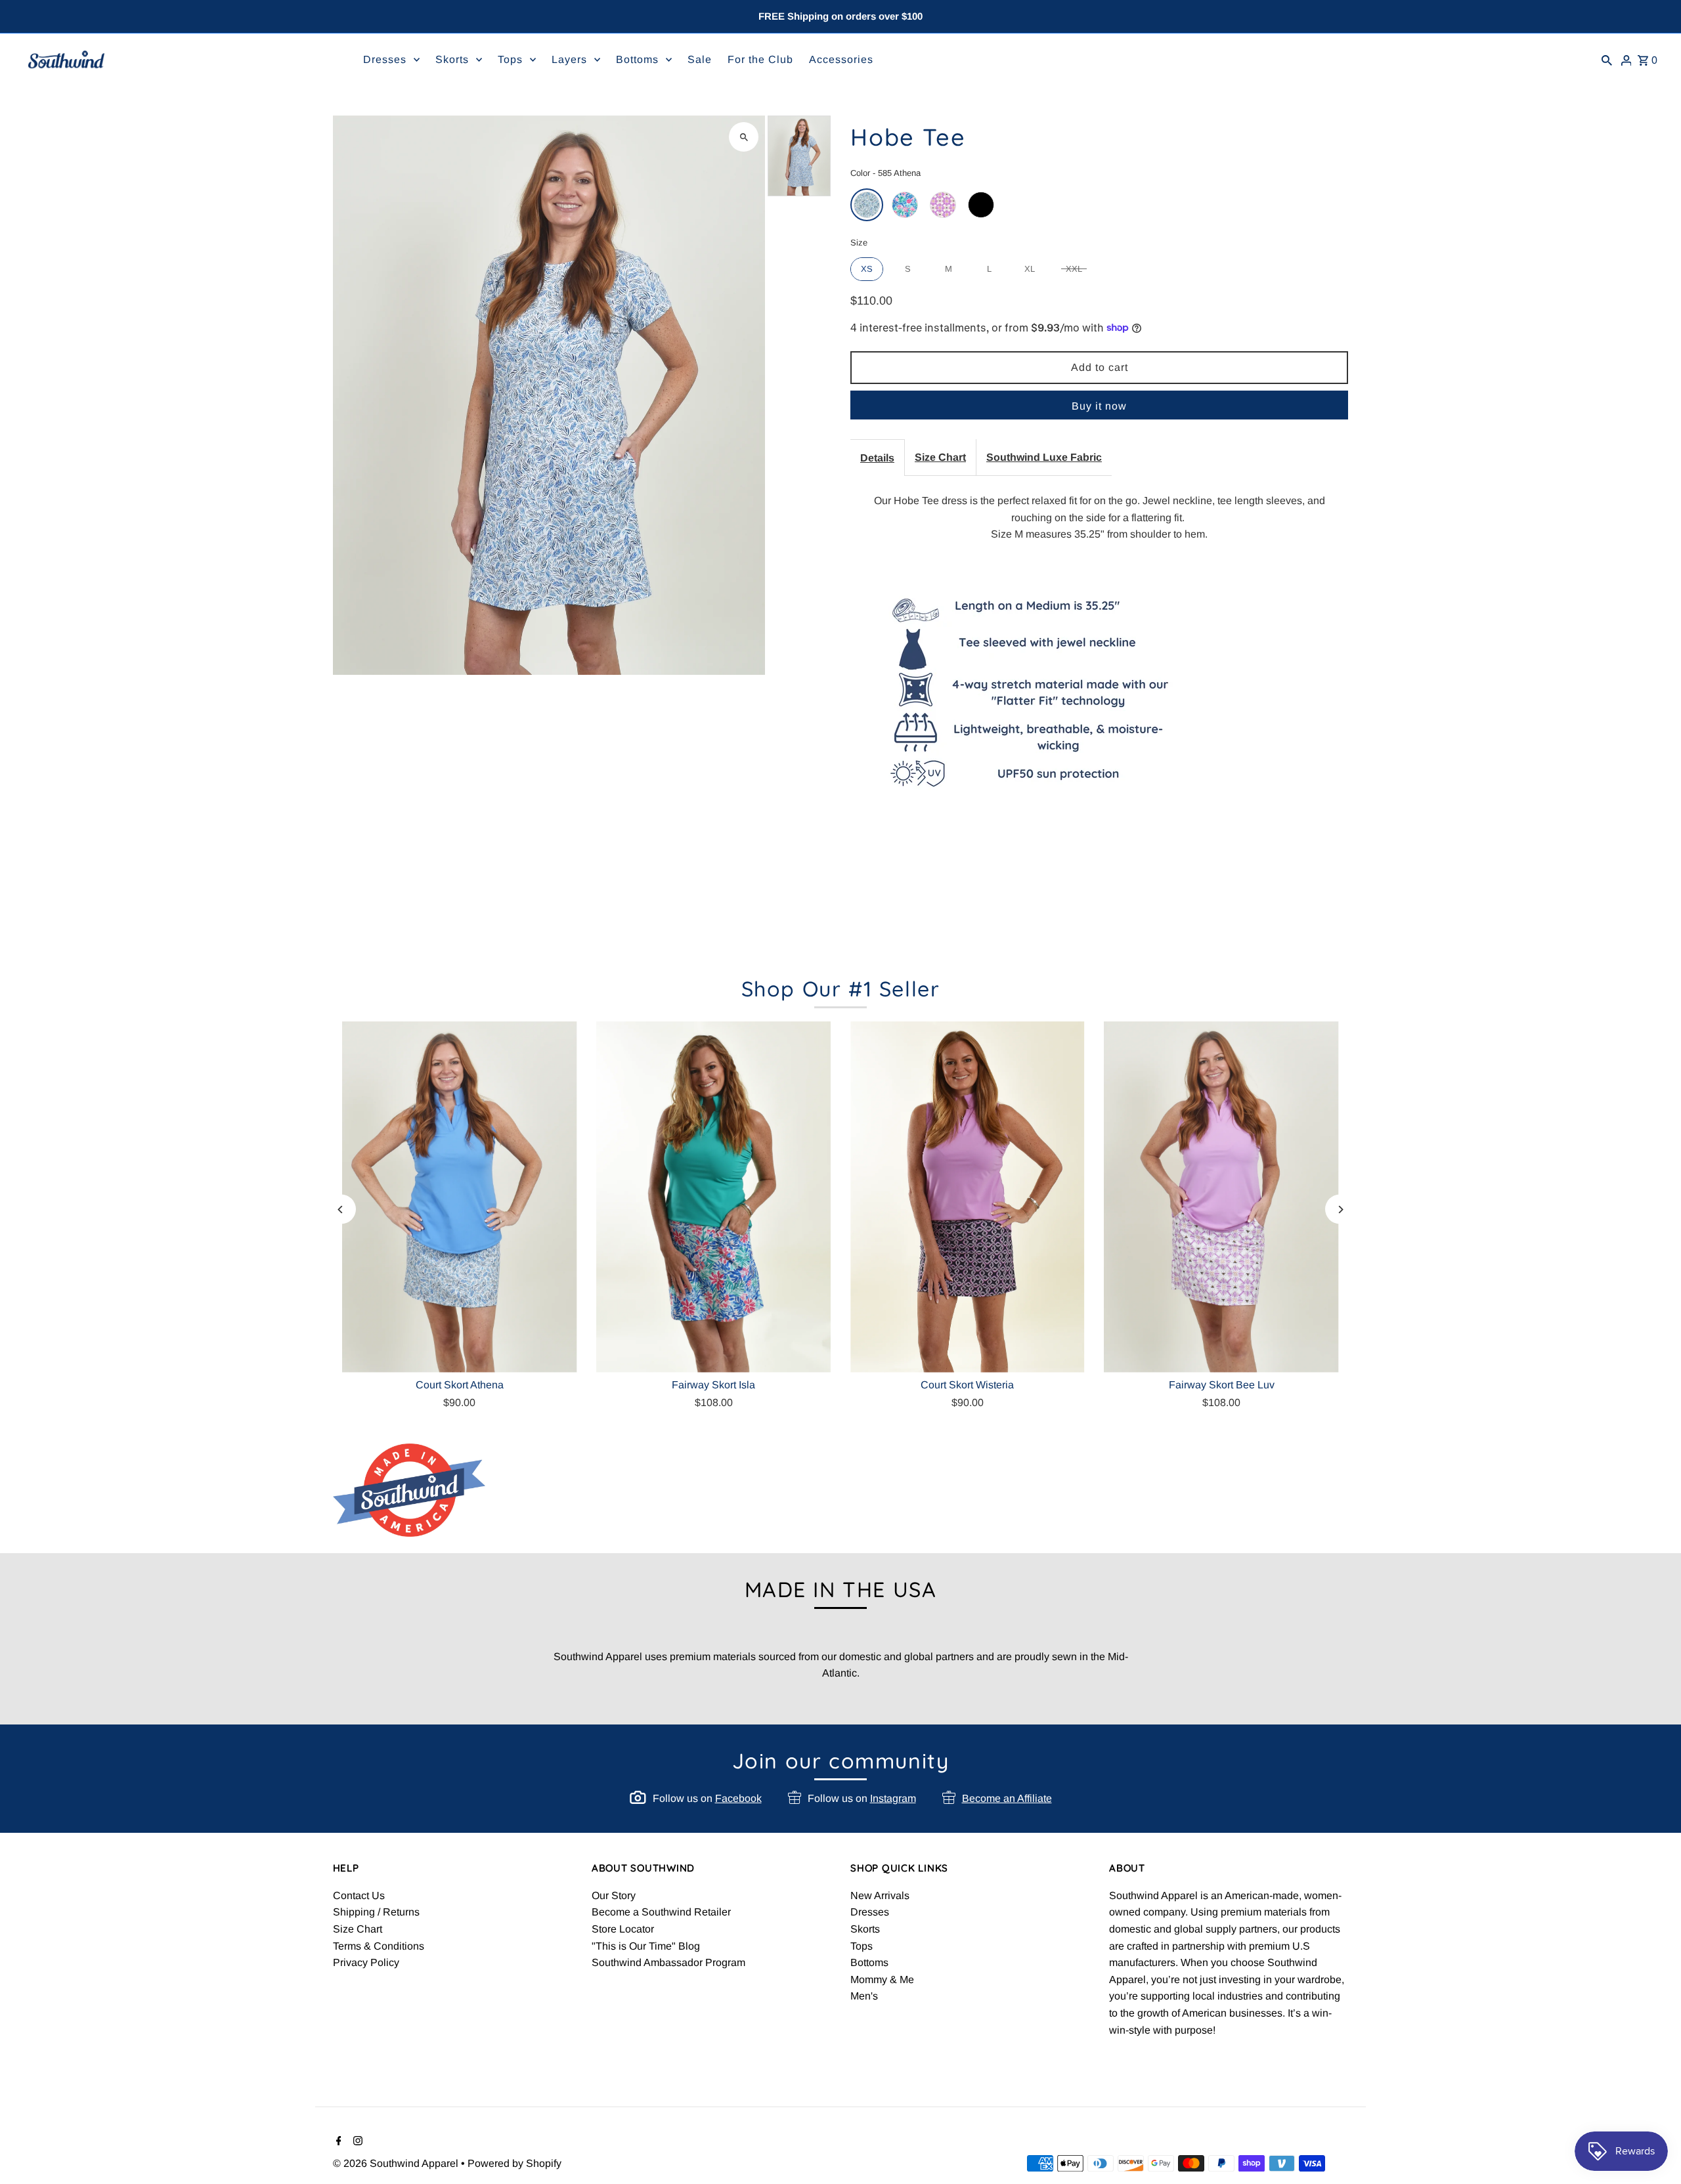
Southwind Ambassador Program (668, 1962)
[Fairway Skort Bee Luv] (1222, 1197)
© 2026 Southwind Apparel (397, 2163)
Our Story (614, 1895)
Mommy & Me (882, 1980)
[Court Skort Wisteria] (968, 1197)
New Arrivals (880, 1895)
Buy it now (1099, 406)
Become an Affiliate (1007, 1798)
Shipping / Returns (376, 1912)
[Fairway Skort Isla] (713, 1197)
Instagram (893, 1798)
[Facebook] (337, 2142)
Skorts (865, 1929)
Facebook (738, 1798)
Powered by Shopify (514, 2163)
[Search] (1607, 60)
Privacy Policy (366, 1962)
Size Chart (940, 457)
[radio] (867, 205)
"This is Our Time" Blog (646, 1946)
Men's (864, 1996)
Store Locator (623, 1929)
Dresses (870, 1912)
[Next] (1340, 1210)
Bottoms (869, 1962)
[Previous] (341, 1210)
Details (877, 458)
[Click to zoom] (744, 137)
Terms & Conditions (379, 1946)
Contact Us (359, 1895)
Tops (862, 1946)
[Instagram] (356, 2142)
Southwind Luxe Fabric (1044, 457)
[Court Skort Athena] (460, 1197)
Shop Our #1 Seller (841, 989)
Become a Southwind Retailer (661, 1912)
